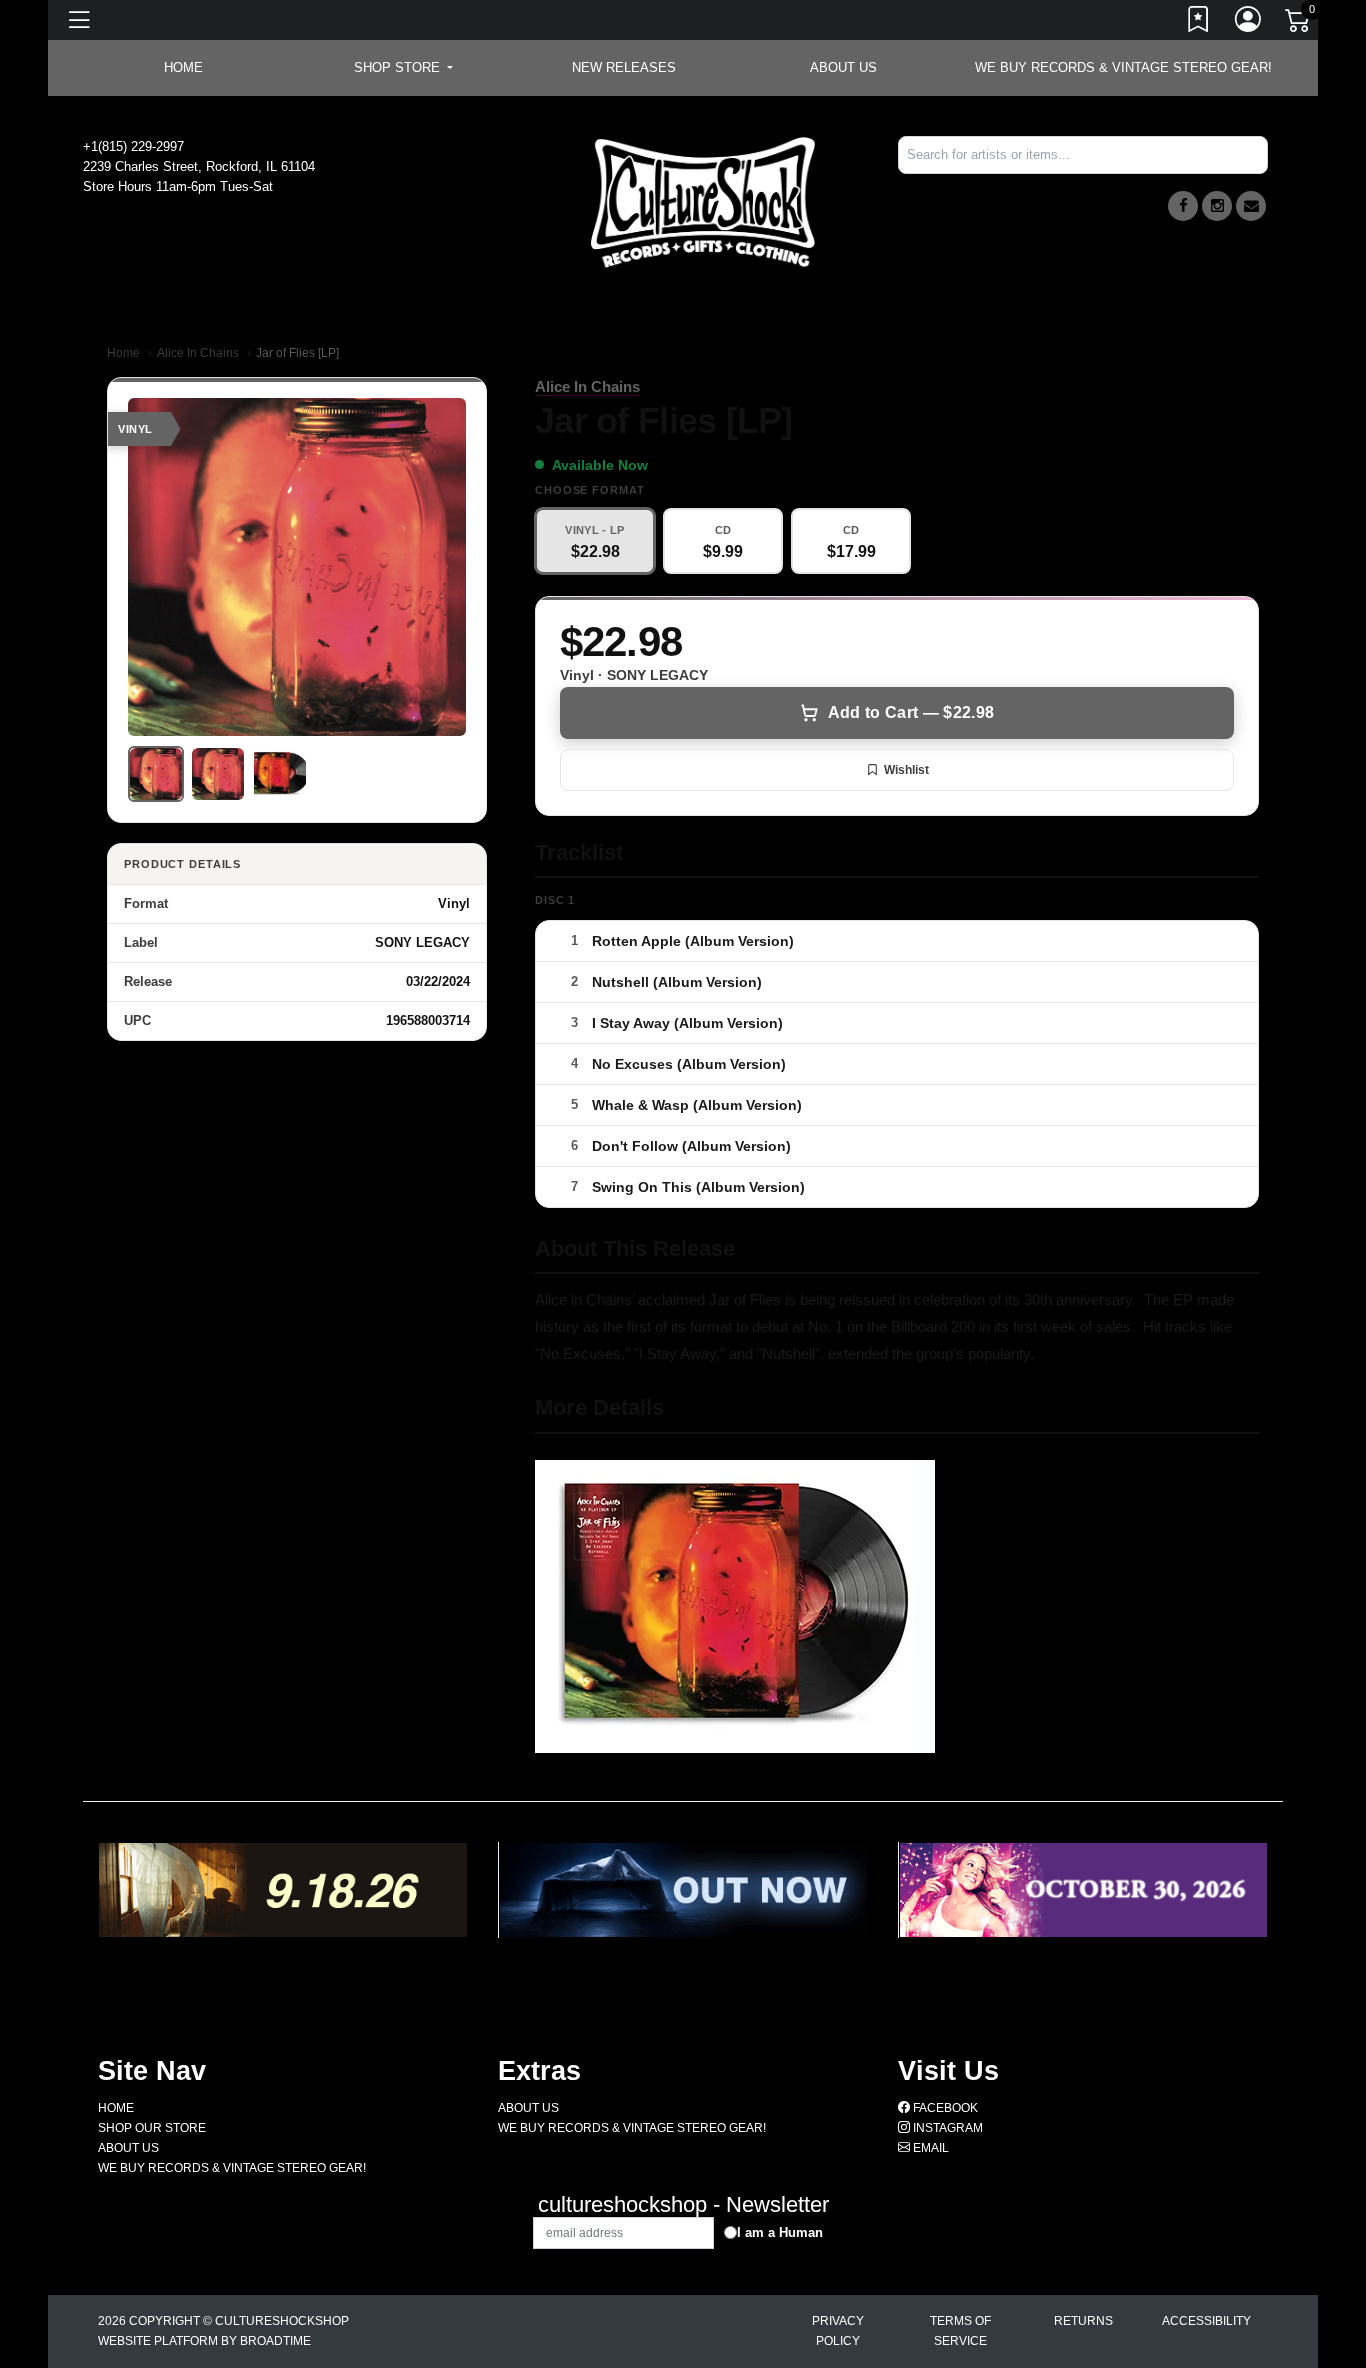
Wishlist (906, 770)
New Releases (624, 67)
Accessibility (1206, 2321)
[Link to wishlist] (1199, 23)
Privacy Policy (838, 2331)
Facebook (944, 2108)
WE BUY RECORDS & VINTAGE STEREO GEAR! (1123, 67)
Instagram (946, 2128)
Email (929, 2148)
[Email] (1251, 206)
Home (123, 353)
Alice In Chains (198, 353)
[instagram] (1217, 206)
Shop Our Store (152, 2128)
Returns (1083, 2321)
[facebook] (1183, 206)
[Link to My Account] (1249, 23)
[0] (1299, 24)
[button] (403, 68)
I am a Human (780, 2232)
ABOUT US (843, 67)
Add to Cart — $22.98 (911, 712)
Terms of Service (960, 2331)
